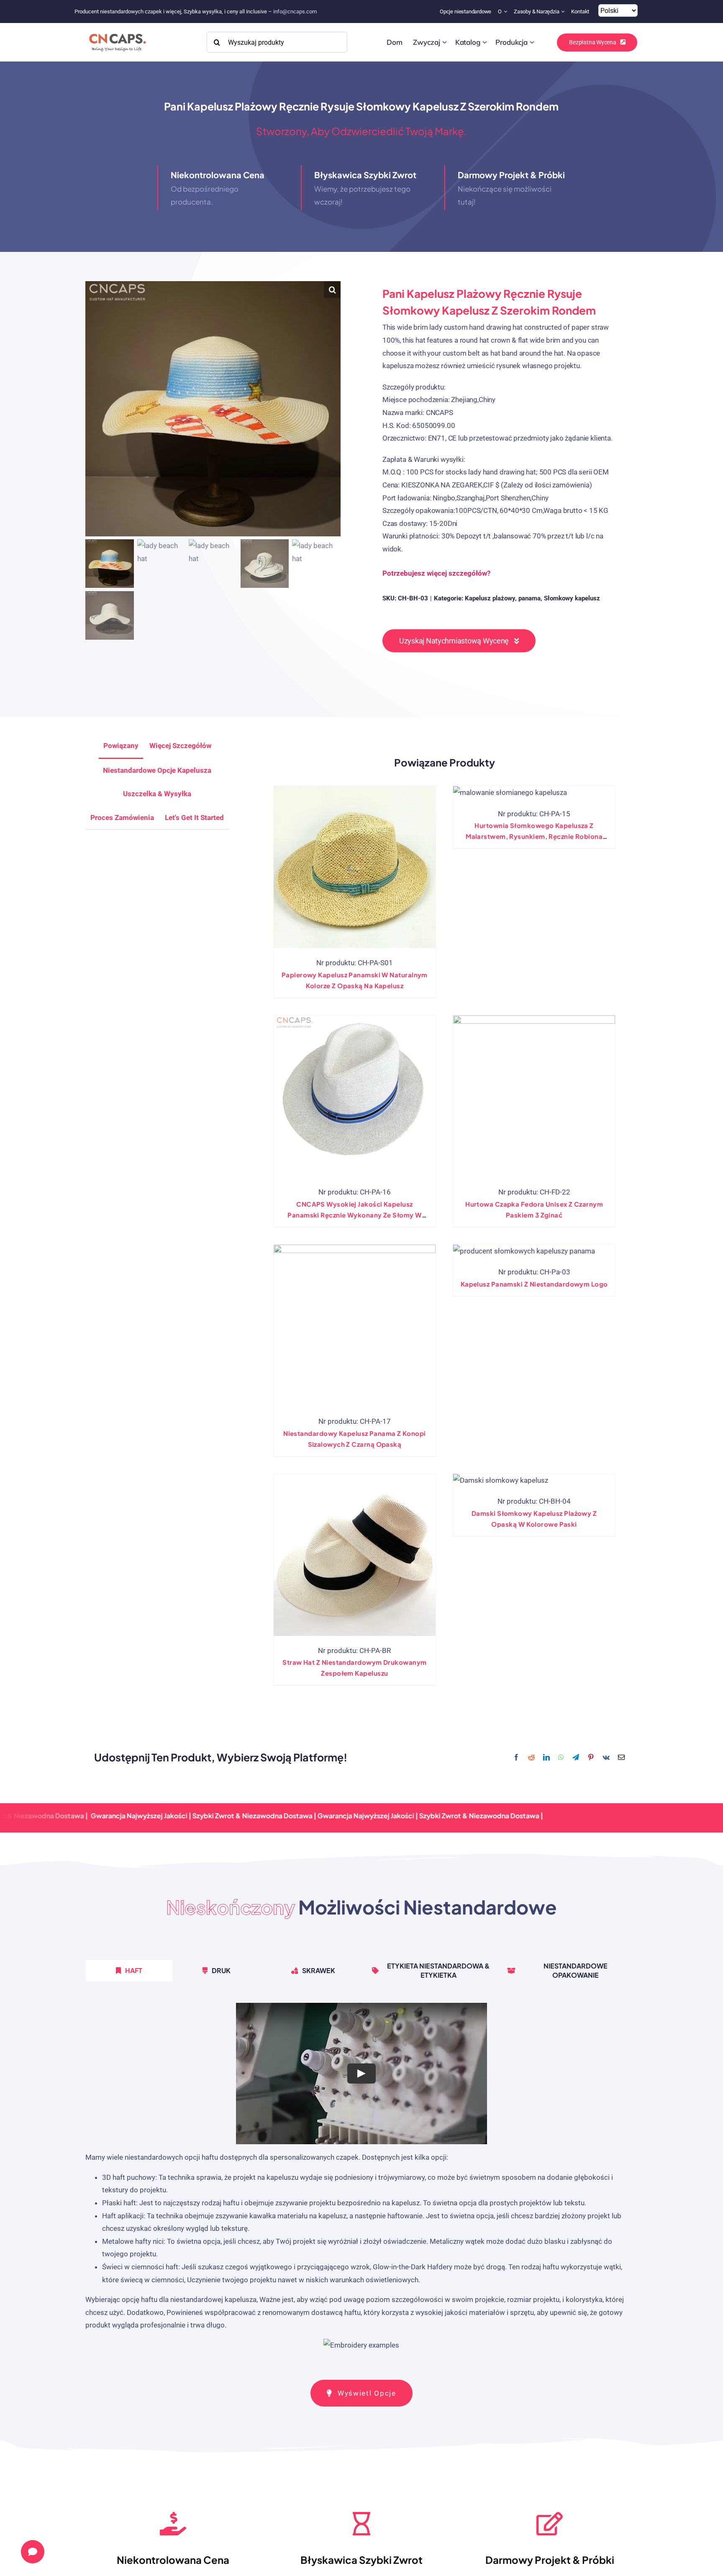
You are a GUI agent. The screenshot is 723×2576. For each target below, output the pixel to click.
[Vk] (606, 1758)
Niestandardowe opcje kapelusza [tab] (157, 770)
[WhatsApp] (561, 1758)
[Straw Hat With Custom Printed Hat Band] (355, 1555)
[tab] (194, 818)
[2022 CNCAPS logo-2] (117, 31)
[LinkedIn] (546, 1758)
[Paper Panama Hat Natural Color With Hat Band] (355, 867)
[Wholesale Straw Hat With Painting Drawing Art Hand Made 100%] (510, 793)
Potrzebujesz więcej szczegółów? (436, 573)
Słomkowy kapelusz (572, 598)
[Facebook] (516, 1758)
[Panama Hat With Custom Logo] (524, 1251)
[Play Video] (361, 2073)
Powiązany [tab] (121, 746)
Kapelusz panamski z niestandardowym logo (534, 1284)
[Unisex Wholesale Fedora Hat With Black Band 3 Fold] (534, 1096)
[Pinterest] (591, 1758)
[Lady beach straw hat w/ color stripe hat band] (501, 1480)
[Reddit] (531, 1758)
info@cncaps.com (295, 12)
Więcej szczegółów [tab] (180, 746)
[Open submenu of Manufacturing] (532, 42)
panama (529, 598)
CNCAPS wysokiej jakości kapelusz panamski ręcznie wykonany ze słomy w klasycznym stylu (354, 1215)
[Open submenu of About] (506, 12)
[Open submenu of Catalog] (485, 42)
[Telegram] (576, 1758)
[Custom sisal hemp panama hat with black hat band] (355, 1326)
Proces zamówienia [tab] (122, 818)
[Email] (621, 1758)
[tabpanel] (361, 2181)
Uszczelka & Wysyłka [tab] (157, 794)
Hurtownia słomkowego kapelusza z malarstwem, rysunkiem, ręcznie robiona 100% (534, 836)
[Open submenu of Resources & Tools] (564, 12)
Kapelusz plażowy (490, 598)
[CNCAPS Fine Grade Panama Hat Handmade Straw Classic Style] (355, 1096)
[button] (332, 290)
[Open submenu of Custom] (445, 42)
